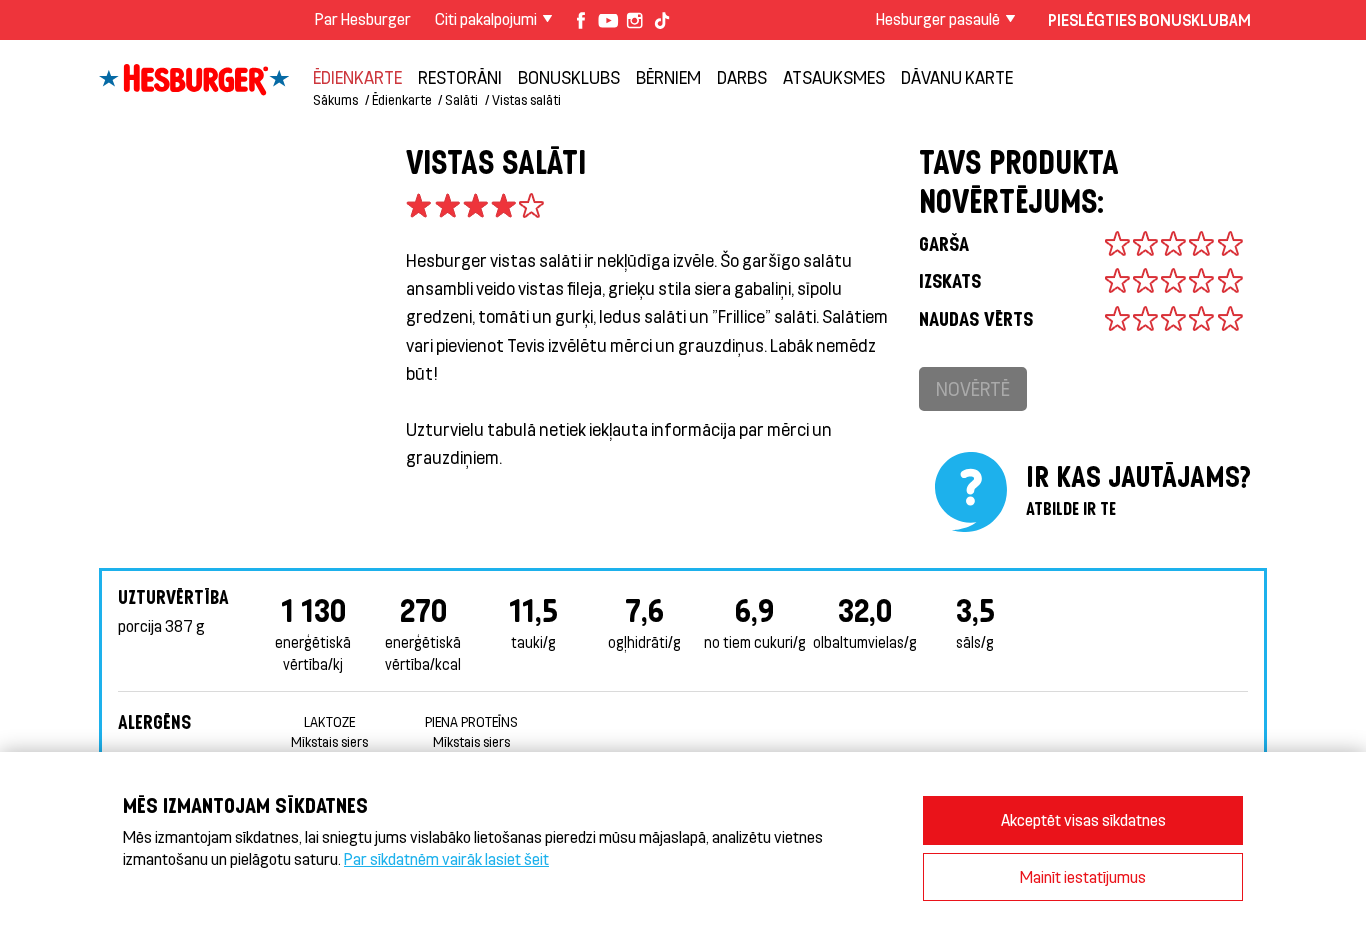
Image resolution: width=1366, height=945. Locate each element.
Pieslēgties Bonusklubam (1149, 19)
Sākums (335, 99)
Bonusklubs (569, 77)
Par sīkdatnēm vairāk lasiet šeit (446, 858)
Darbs (742, 77)
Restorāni (460, 77)
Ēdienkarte (357, 77)
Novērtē (973, 388)
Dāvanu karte (957, 77)
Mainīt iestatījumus (1083, 876)
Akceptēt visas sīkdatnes (1083, 819)
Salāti (461, 99)
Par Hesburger (363, 18)
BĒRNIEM (668, 77)
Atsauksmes (834, 77)
